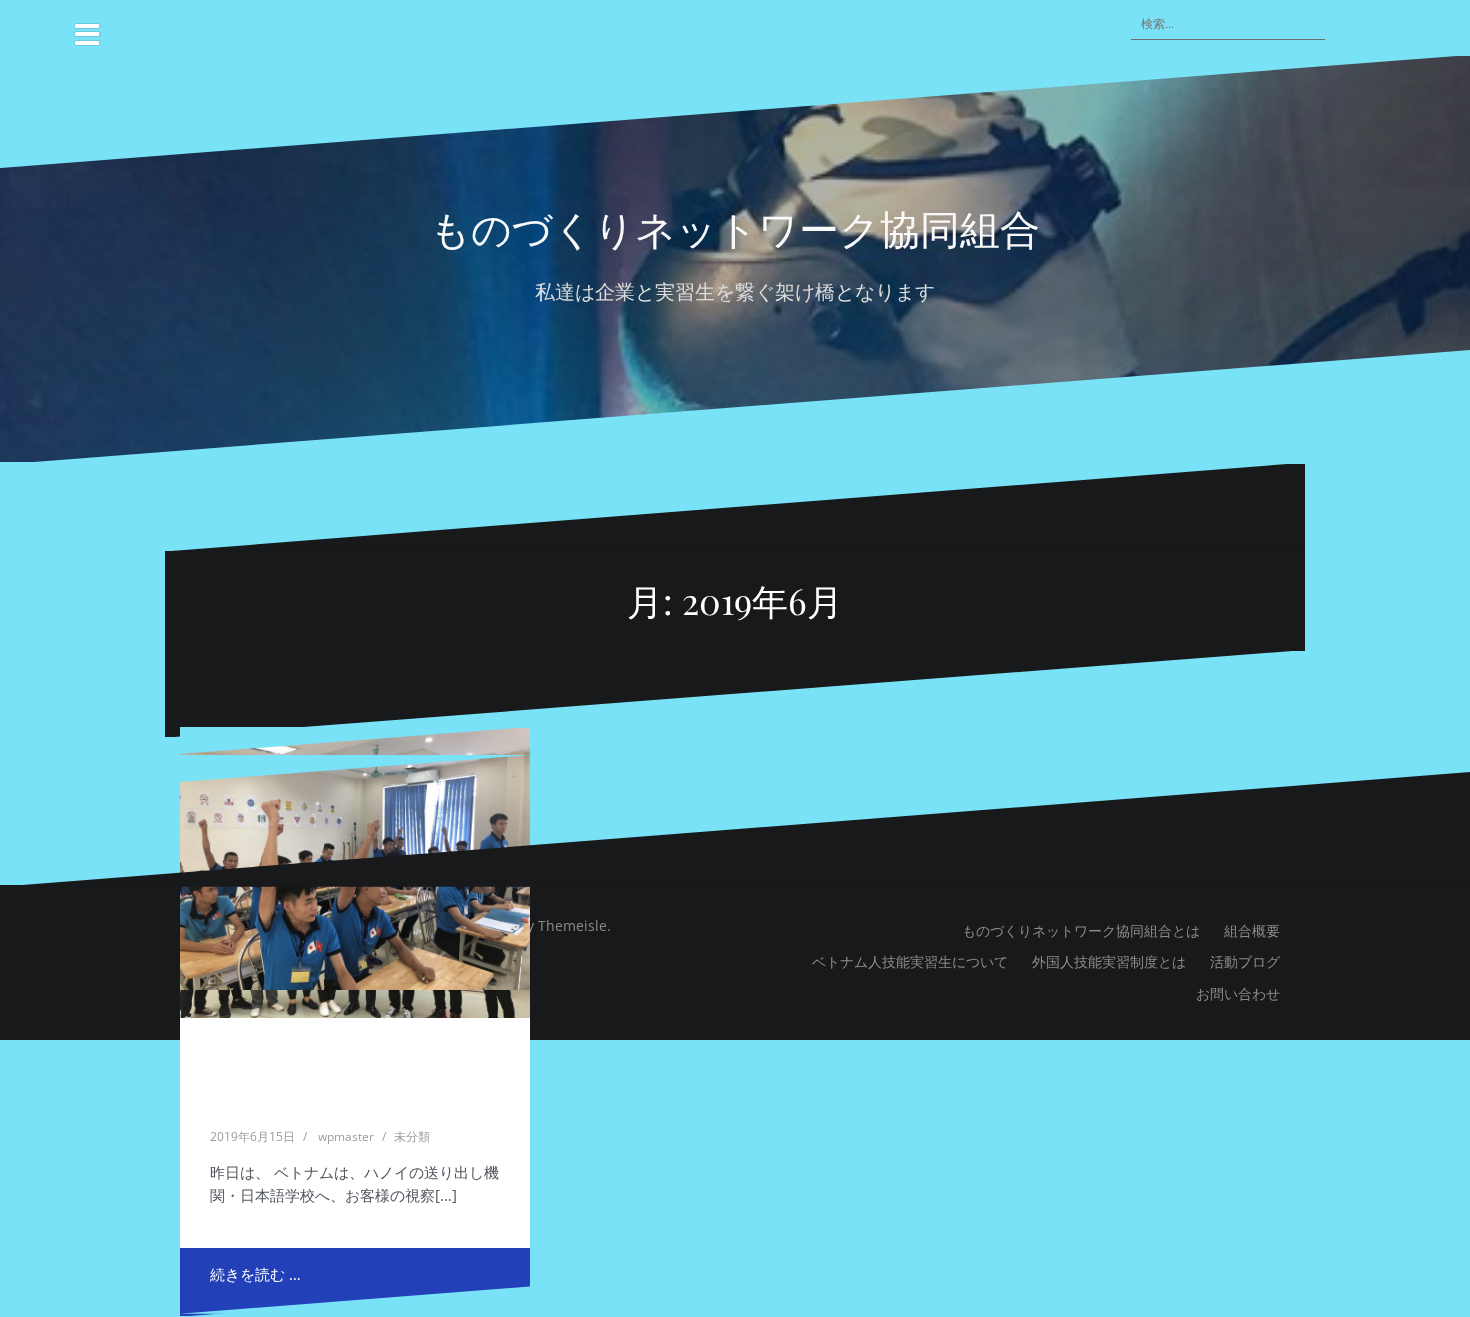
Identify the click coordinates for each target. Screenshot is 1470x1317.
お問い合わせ (1238, 993)
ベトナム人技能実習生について (910, 961)
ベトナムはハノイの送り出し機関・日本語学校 (354, 1065)
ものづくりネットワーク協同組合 (735, 227)
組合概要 (1252, 930)
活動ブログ (1245, 961)
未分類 (412, 1136)
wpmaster (346, 1136)
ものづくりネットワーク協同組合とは (1081, 930)
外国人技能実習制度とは (1109, 961)
